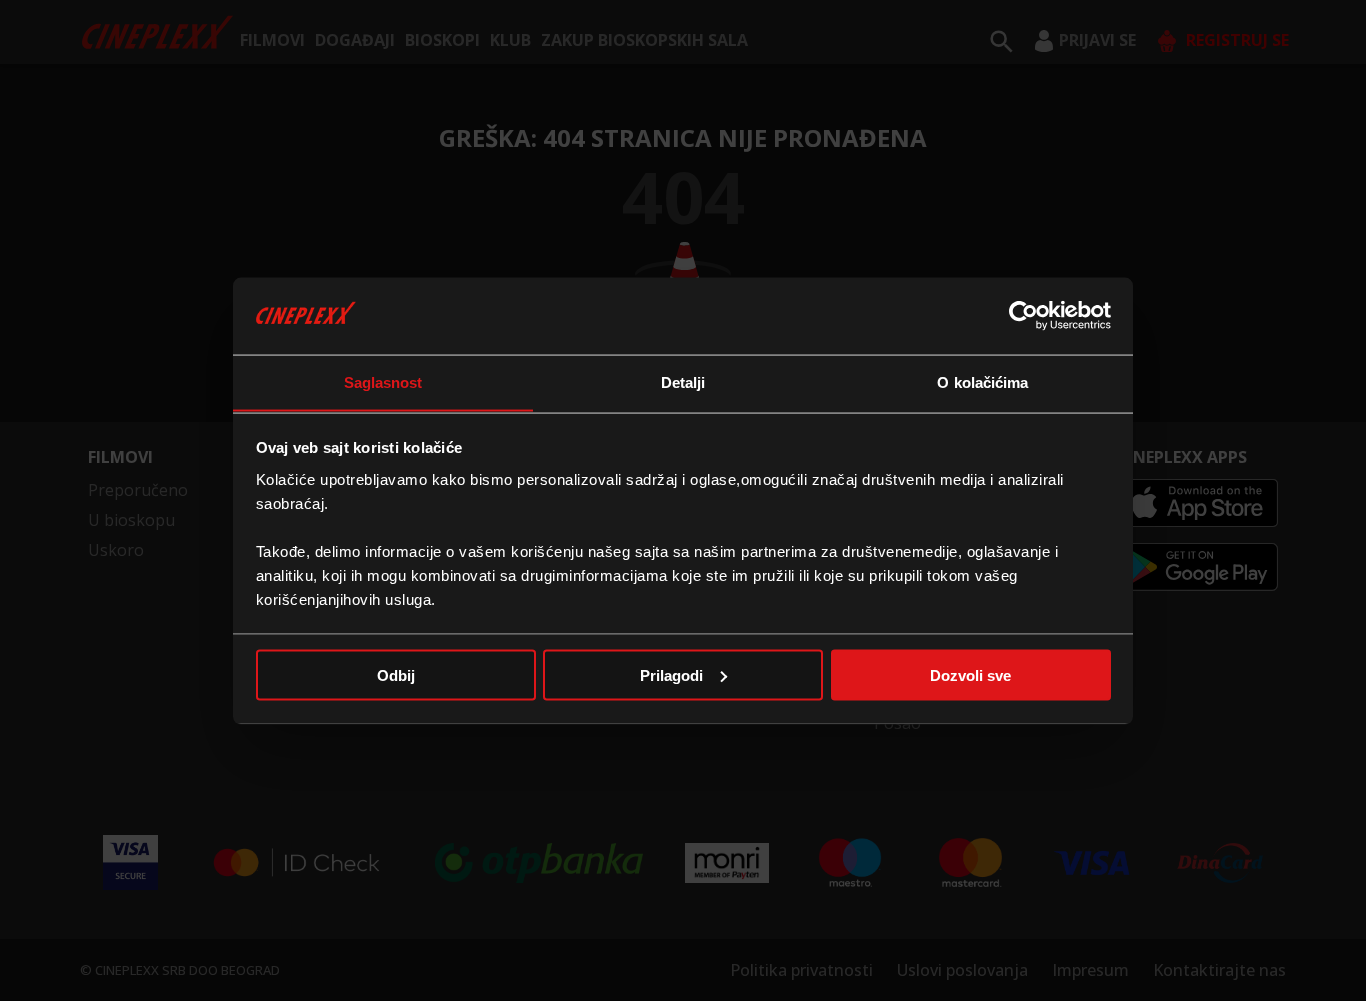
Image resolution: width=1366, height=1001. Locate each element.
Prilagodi (671, 674)
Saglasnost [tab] (383, 381)
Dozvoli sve (970, 674)
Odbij (396, 674)
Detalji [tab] (683, 381)
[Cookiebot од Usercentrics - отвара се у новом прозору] (1023, 315)
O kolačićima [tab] (982, 381)
